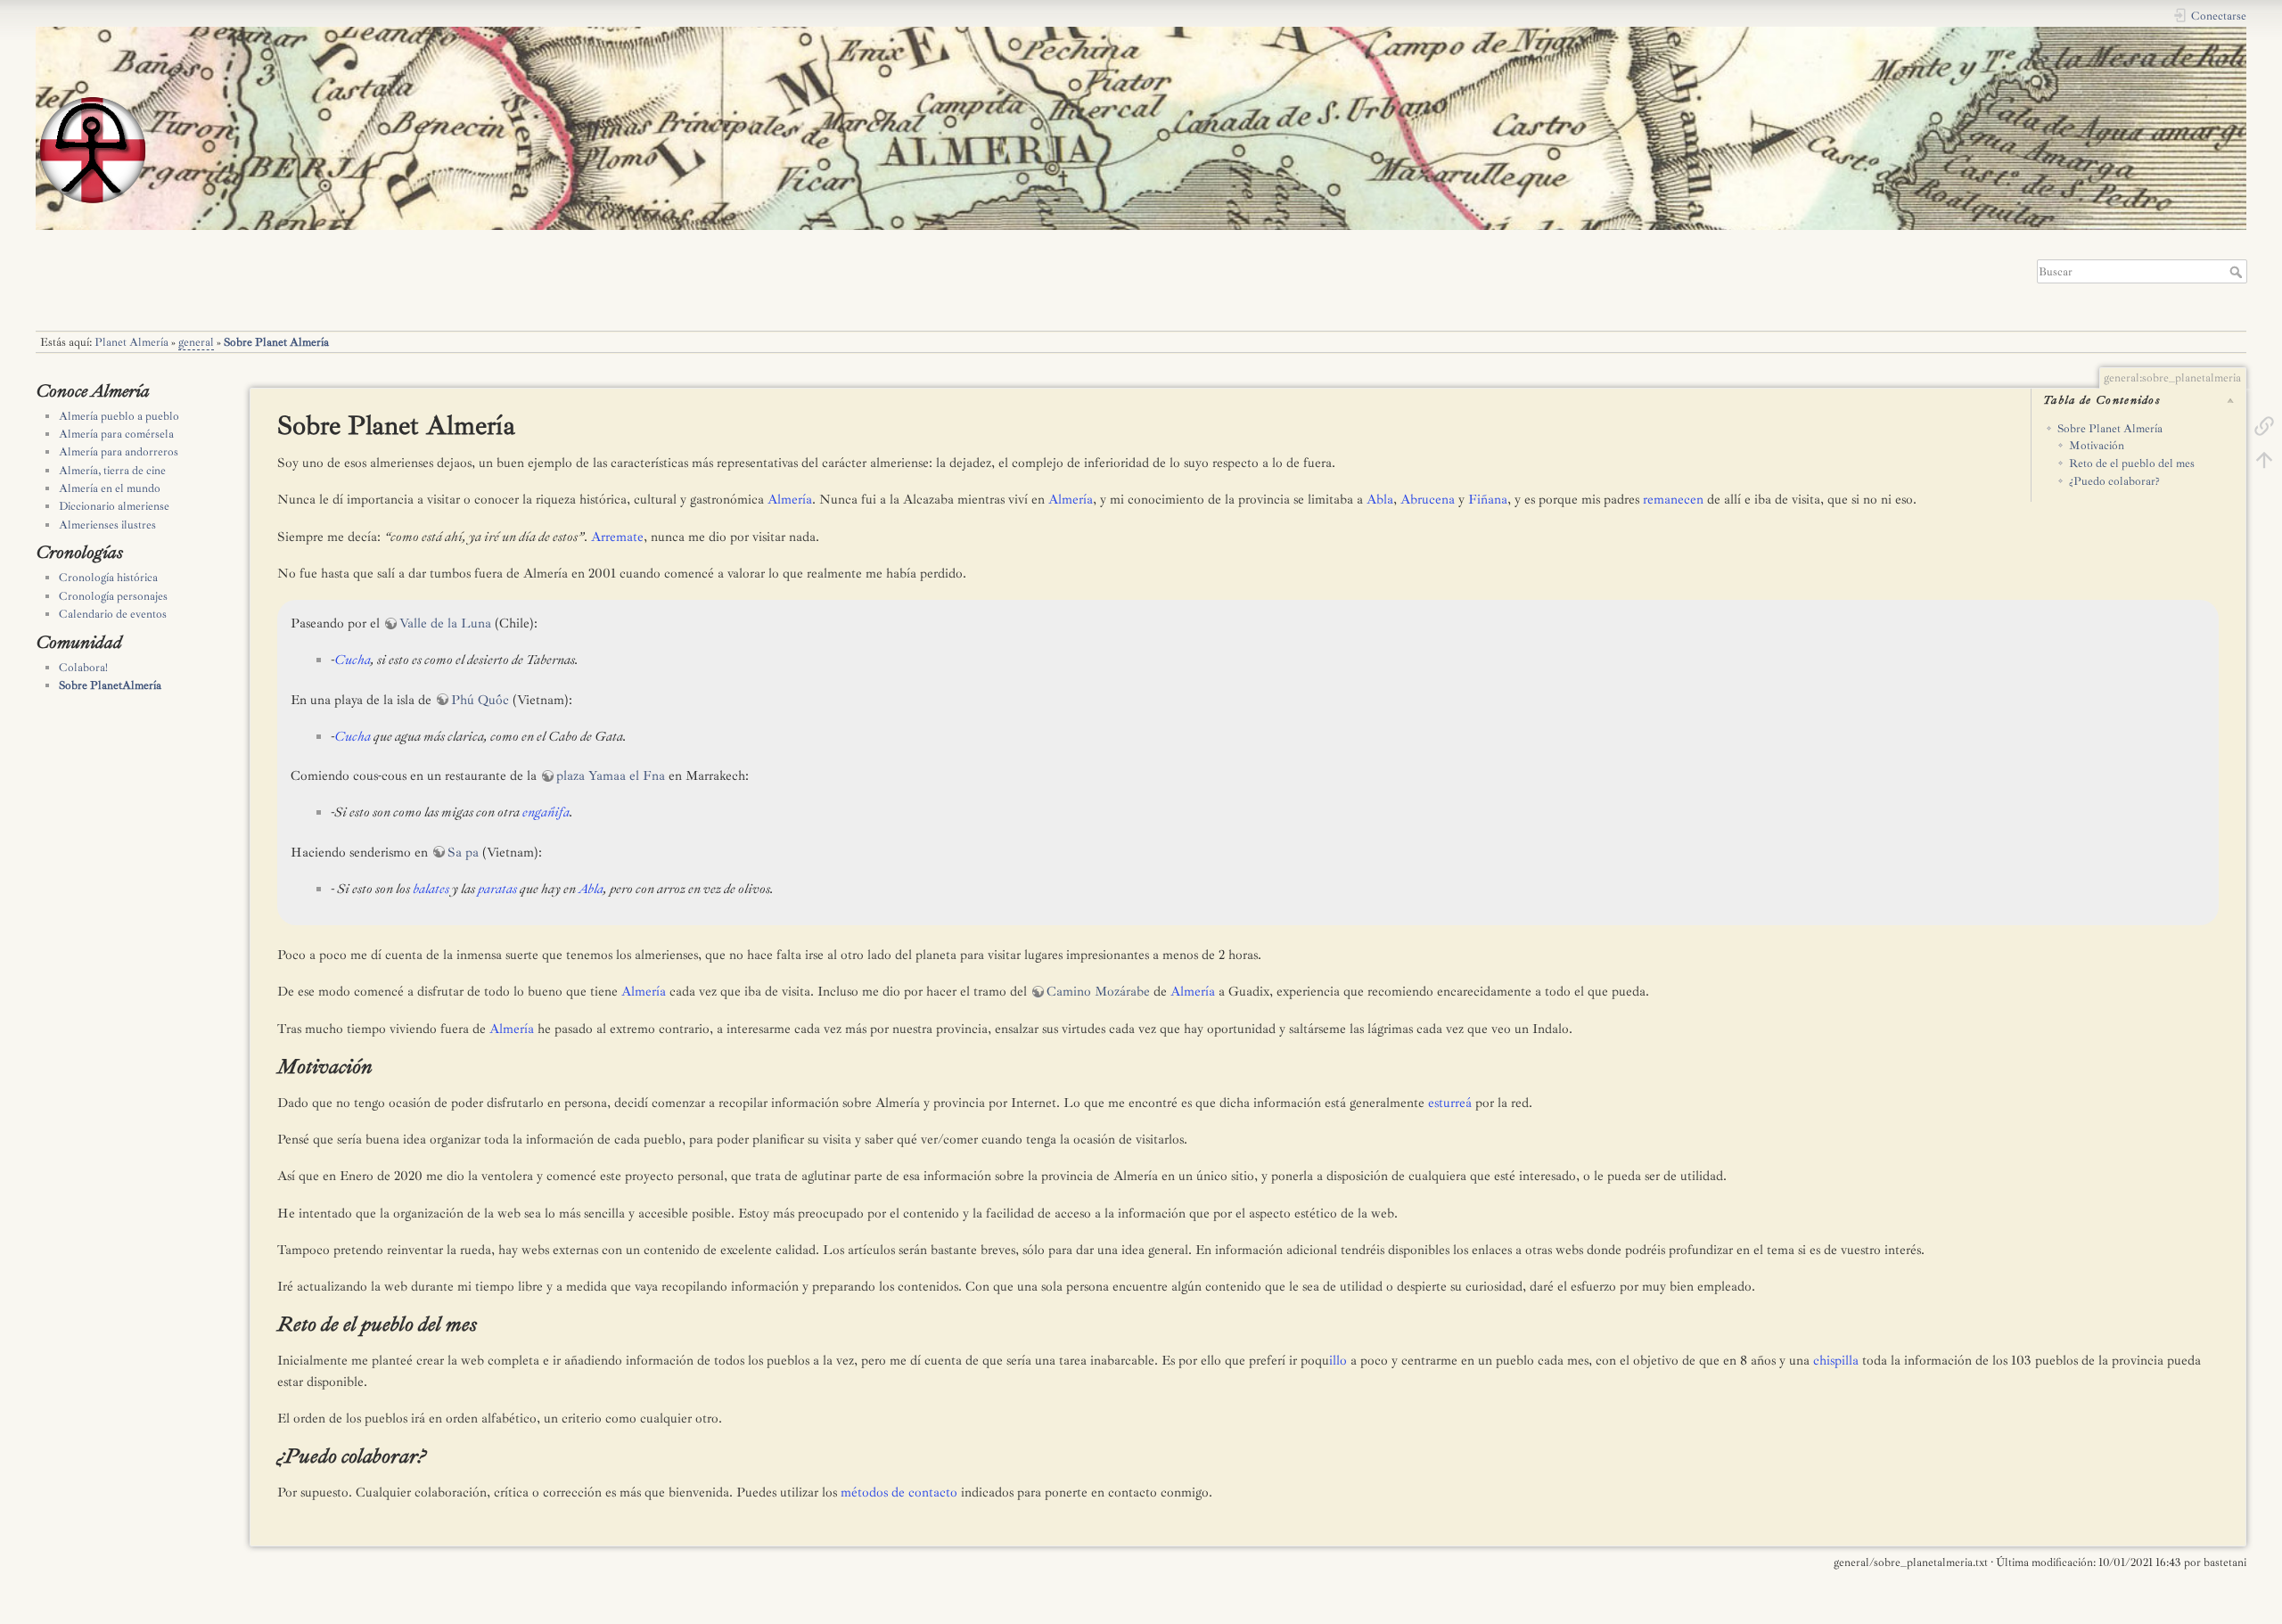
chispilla (1836, 1361)
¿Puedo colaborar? (2114, 481)
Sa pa (463, 853)
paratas (497, 889)
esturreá (1450, 1103)
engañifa (546, 812)
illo (1338, 1361)
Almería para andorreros (119, 452)
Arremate (617, 537)
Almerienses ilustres (107, 525)
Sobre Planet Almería (276, 342)
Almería (790, 500)
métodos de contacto (899, 1493)
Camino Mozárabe (1098, 992)
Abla (1380, 500)
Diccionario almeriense (114, 506)
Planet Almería (131, 342)
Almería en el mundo (110, 488)
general (196, 342)
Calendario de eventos (113, 614)
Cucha (353, 660)
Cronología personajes (113, 596)
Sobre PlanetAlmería (110, 685)
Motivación (2097, 446)
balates (431, 889)
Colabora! (83, 668)
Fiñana (1488, 500)
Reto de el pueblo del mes (2132, 463)
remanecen (1673, 500)
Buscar (2238, 272)
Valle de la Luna (445, 623)
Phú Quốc (480, 700)
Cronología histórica (108, 578)
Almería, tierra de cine (112, 471)
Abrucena (1428, 500)
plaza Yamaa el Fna (611, 776)
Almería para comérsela (116, 434)
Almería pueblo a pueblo (119, 416)
